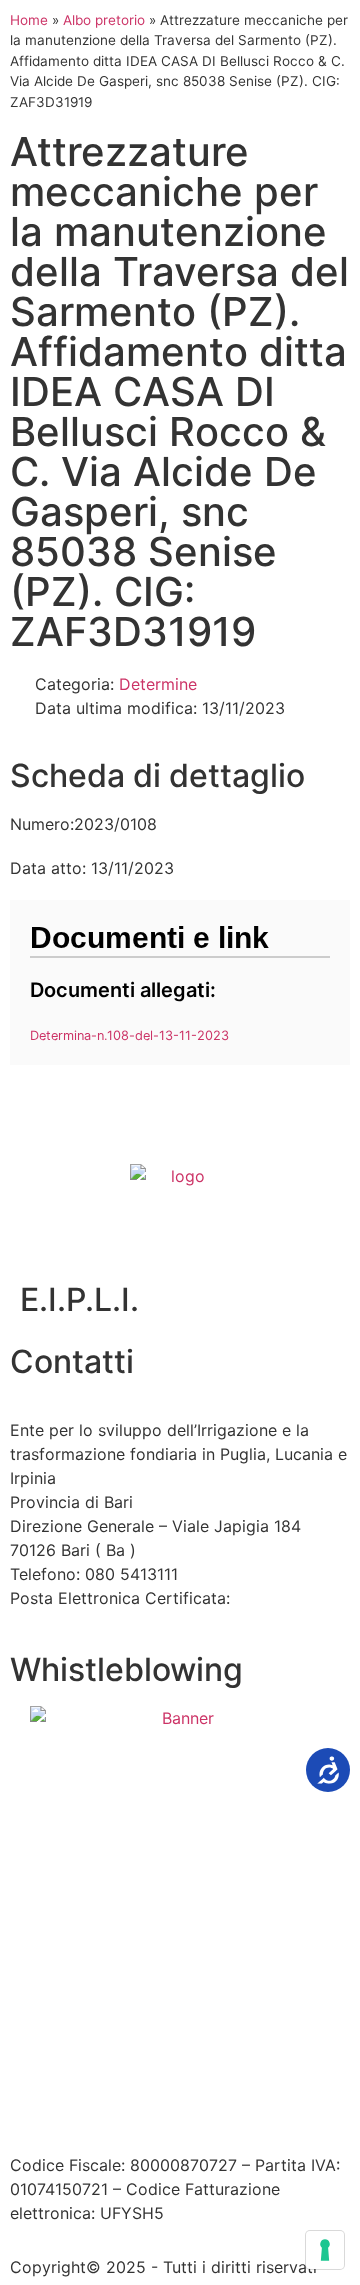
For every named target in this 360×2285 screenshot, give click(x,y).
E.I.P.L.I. (79, 1299)
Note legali (289, 2058)
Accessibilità (185, 2058)
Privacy (38, 2082)
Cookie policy (133, 2082)
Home (29, 20)
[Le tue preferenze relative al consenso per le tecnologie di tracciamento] (325, 2250)
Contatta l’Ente (66, 2058)
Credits (228, 2082)
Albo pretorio (104, 20)
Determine (158, 684)
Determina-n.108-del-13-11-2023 (129, 1035)
